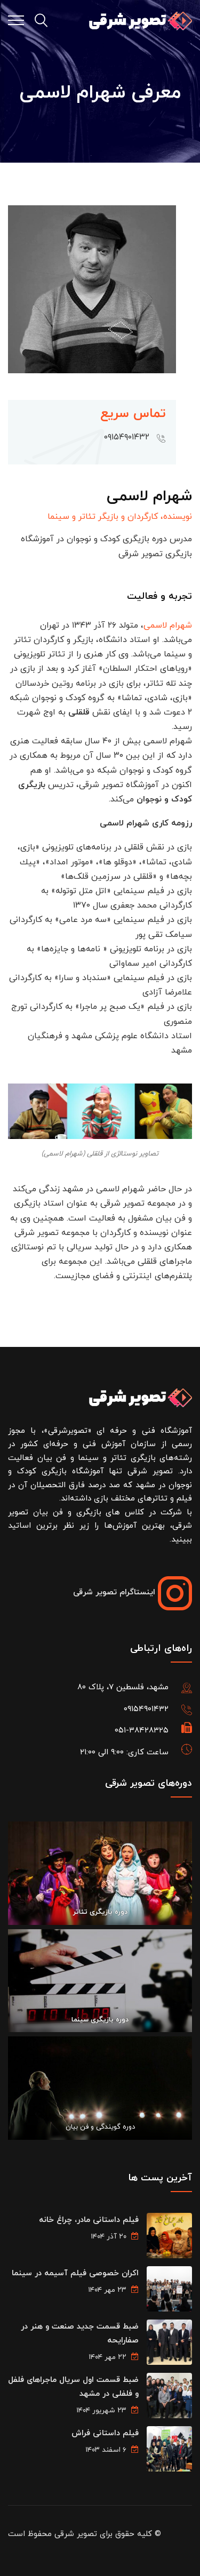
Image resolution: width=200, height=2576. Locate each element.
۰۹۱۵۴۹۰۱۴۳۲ (146, 1709)
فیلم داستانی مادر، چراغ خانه (89, 2220)
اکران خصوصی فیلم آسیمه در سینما (75, 2273)
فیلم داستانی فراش (105, 2433)
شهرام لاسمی (168, 625)
